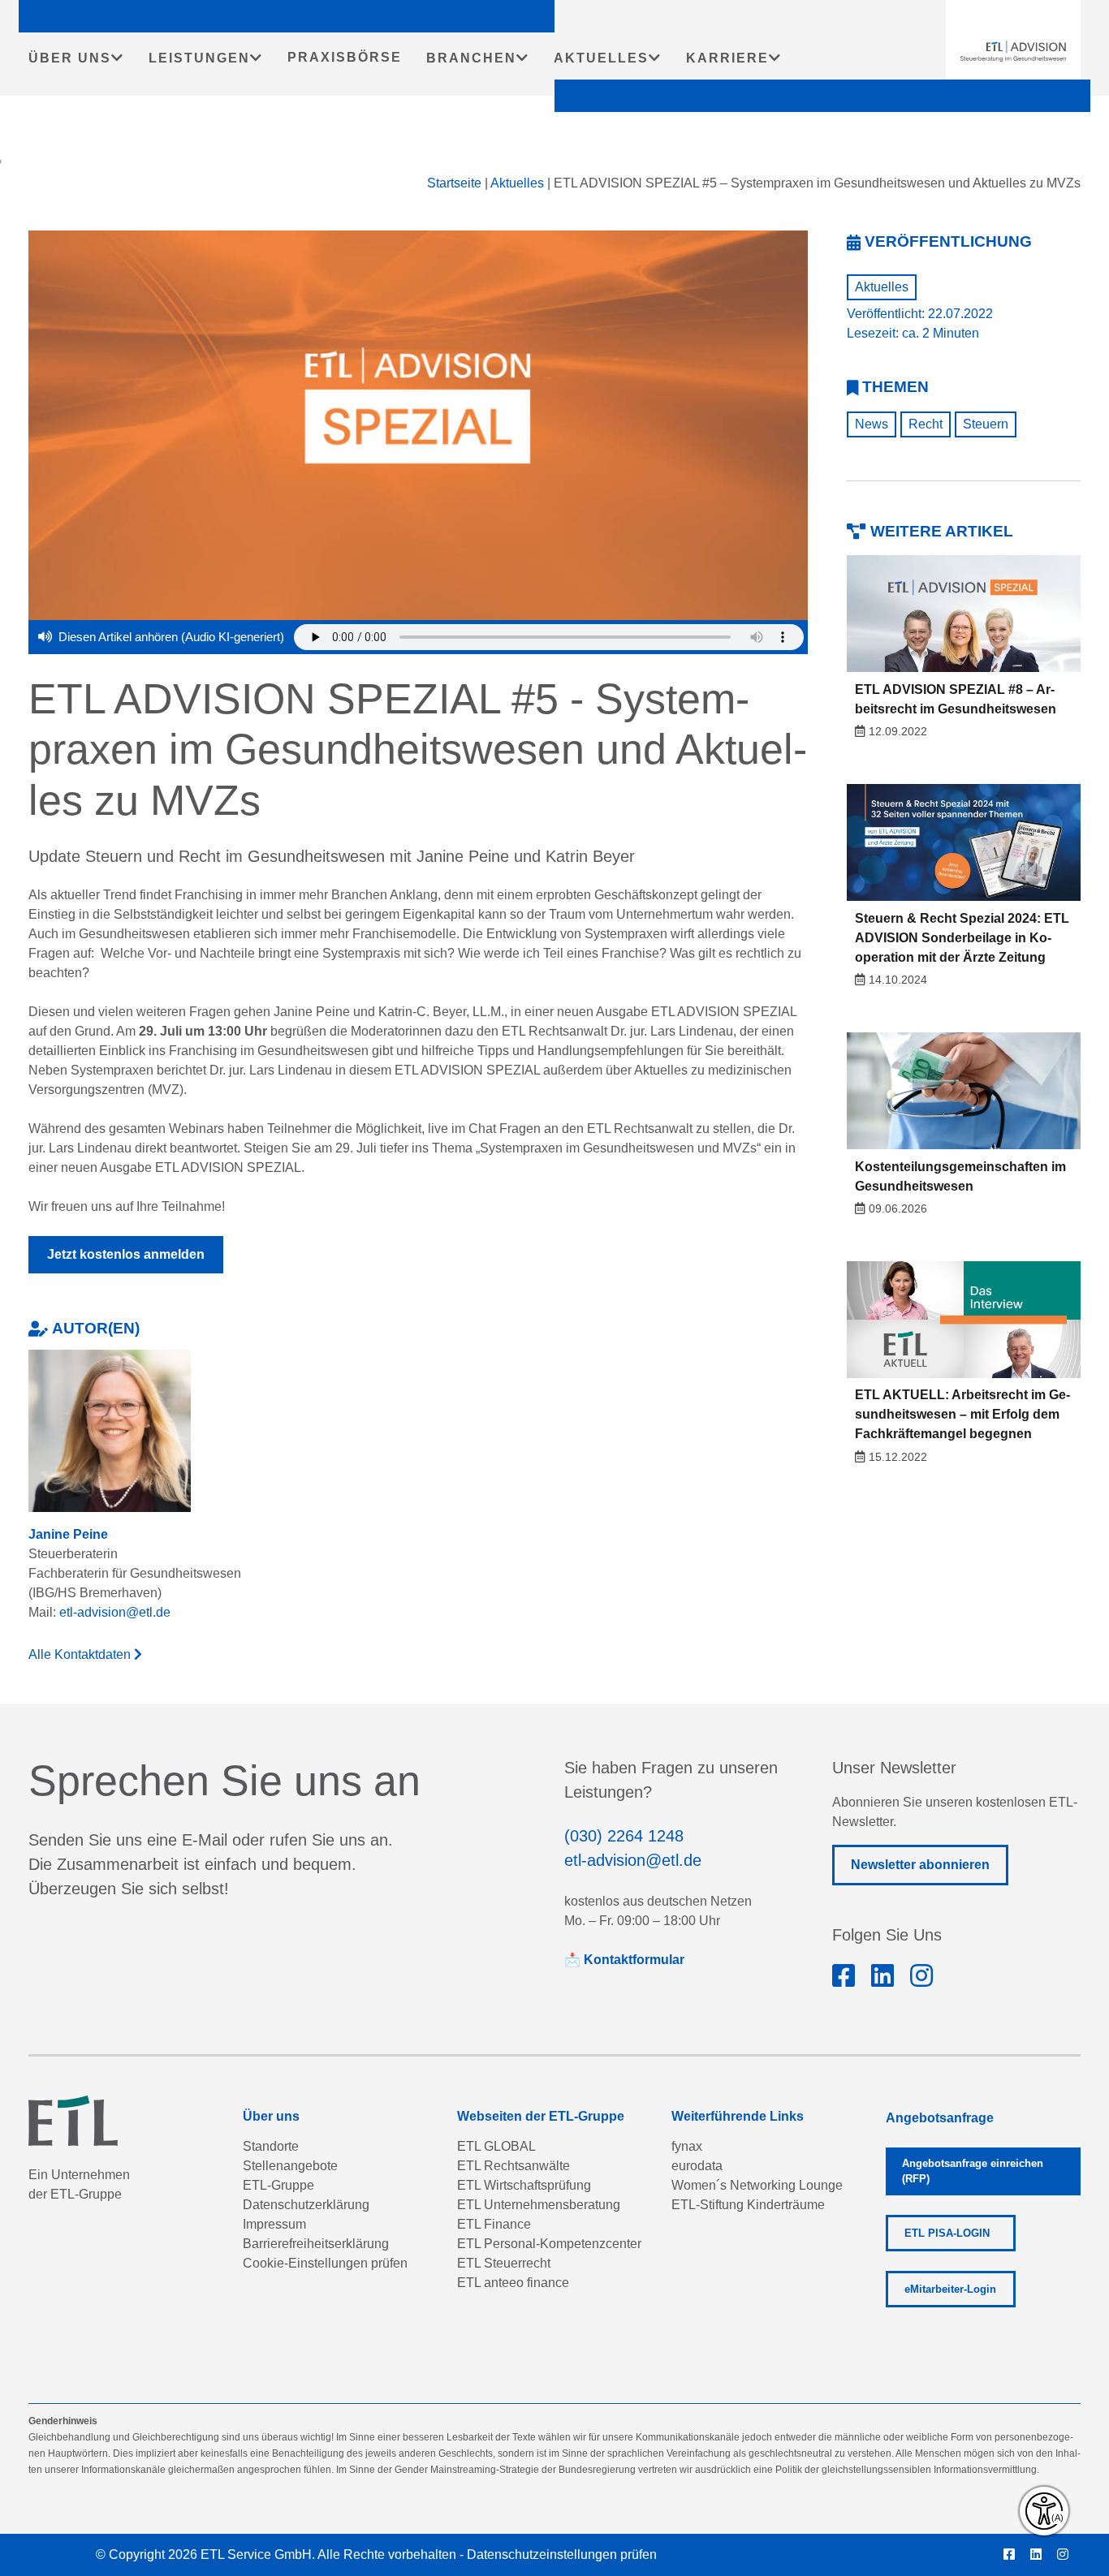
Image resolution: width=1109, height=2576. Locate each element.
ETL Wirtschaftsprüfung (524, 2185)
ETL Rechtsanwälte (514, 2166)
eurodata (697, 2166)
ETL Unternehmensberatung (539, 2205)
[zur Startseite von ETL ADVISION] (1013, 51)
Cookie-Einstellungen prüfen (325, 2263)
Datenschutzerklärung (306, 2205)
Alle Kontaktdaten (81, 1654)
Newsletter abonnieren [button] (920, 1865)
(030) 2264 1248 (624, 1836)
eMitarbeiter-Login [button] (950, 2289)
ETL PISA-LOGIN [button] (947, 2233)
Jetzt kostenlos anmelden (126, 1254)
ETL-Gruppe (278, 2185)
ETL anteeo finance (513, 2283)
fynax (687, 2146)
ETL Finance (494, 2224)
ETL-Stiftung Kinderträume (748, 2205)
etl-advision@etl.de (115, 1612)
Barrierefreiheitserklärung (316, 2244)
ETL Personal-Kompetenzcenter (549, 2244)
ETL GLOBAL (496, 2146)
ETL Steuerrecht (504, 2263)
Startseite (454, 183)
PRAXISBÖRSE (345, 57)
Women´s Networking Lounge (757, 2185)
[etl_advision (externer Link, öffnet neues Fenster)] (921, 1976)
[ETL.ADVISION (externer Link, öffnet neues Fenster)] (844, 1976)
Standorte (271, 2146)
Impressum (274, 2224)
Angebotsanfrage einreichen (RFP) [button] (973, 2171)
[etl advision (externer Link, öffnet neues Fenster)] (882, 1976)
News (872, 424)
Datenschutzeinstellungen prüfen (562, 2554)
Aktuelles (517, 183)
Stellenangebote (290, 2166)
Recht (926, 424)
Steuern (986, 424)
